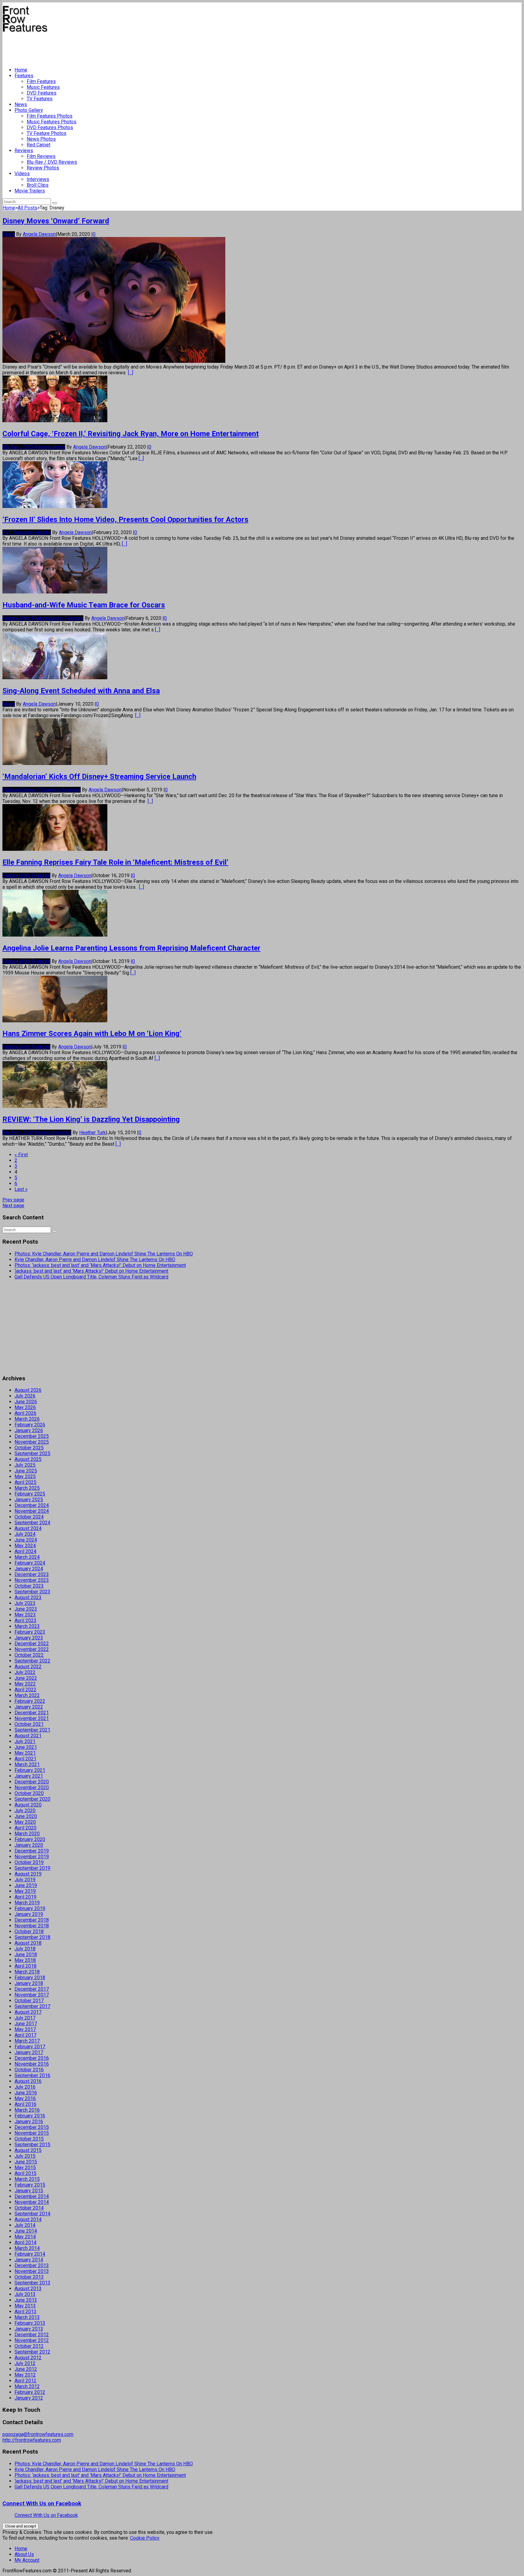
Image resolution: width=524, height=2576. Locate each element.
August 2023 (28, 1597)
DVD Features (42, 93)
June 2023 (26, 1609)
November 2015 (32, 2133)
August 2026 (28, 1390)
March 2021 (27, 1764)
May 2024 (25, 1546)
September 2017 (32, 2006)
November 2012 (32, 2340)
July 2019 (25, 1880)
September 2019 (32, 1868)
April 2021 (25, 1759)
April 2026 (25, 1413)
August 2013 (28, 2289)
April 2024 (25, 1551)
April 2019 (25, 1897)
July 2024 (25, 1534)
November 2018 (32, 1926)
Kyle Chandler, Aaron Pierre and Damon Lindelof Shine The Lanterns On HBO (95, 1260)
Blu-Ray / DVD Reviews (52, 162)
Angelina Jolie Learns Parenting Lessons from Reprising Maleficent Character (131, 948)
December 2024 (32, 1505)
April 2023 (25, 1620)
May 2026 (25, 1407)
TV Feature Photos (47, 133)
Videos (22, 174)
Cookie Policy (145, 2538)
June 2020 (26, 1816)
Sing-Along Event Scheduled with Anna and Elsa (81, 691)
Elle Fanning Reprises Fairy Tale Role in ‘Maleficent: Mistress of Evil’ (115, 862)
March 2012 (27, 2386)
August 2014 (28, 2219)
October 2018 (29, 1931)
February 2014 (30, 2254)
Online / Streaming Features (51, 790)
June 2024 (26, 1540)
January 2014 (29, 2260)
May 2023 (25, 1615)
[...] (131, 373)
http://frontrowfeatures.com (32, 2440)
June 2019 (26, 1885)
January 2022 (29, 1707)
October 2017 (29, 2001)
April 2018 (25, 1966)
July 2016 (25, 2087)
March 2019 (27, 1903)
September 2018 (32, 1937)
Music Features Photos (52, 122)
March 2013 (27, 2317)
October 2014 (29, 2208)
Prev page (13, 1200)
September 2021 (32, 1730)
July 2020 (25, 1811)
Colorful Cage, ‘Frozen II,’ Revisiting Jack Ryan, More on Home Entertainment (131, 434)
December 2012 (32, 2335)
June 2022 (26, 1678)
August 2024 (28, 1528)
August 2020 (28, 1805)
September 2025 (32, 1453)
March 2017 (27, 2041)
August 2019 (28, 1874)
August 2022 (28, 1667)
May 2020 (25, 1822)
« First (21, 1155)
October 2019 (29, 1862)
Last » (21, 1189)
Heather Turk (92, 1133)
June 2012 (26, 2369)
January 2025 (29, 1500)
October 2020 (29, 1793)
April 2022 (25, 1690)
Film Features (41, 81)
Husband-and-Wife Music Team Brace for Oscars (84, 605)
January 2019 (29, 1914)
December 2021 (32, 1713)
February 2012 (30, 2392)
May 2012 (25, 2375)
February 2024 (30, 1563)
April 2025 (25, 1482)
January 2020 (29, 1845)
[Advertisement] (113, 47)
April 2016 (25, 2104)
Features (24, 76)
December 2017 (32, 1989)
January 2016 (29, 2122)
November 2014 (32, 2202)
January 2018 (29, 1983)
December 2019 (32, 1851)
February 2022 (30, 1701)
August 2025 (28, 1459)
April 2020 (25, 1828)
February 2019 (30, 1908)
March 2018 (27, 1972)
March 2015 (27, 2179)
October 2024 (29, 1517)
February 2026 (30, 1425)
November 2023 (32, 1580)
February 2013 (30, 2323)
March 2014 (27, 2248)
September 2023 (32, 1592)
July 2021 (25, 1741)
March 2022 (27, 1695)
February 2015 (30, 2185)
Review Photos (43, 168)
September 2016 (32, 2075)
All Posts (27, 208)
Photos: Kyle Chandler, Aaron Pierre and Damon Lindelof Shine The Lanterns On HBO (104, 1254)
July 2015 (25, 2156)
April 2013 (25, 2312)
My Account (27, 2560)
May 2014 (25, 2237)
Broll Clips (38, 185)
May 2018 (25, 1960)
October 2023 (29, 1586)
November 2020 (32, 1787)
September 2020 (32, 1799)
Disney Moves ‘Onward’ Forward (56, 221)
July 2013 (25, 2294)
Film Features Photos (50, 116)
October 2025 (29, 1448)
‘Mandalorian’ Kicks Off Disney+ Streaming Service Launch (99, 777)
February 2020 (30, 1839)
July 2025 (25, 1465)
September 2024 (32, 1523)
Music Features (43, 87)
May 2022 (25, 1684)
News (21, 104)
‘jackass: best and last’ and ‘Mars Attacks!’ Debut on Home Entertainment (91, 1271)
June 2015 (26, 2162)
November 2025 (32, 1442)
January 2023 (29, 1638)
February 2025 (30, 1494)
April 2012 (25, 2381)
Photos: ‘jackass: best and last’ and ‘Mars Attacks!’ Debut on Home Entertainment (100, 1265)
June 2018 (26, 1955)
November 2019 (32, 1857)
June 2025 (26, 1471)
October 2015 (29, 2139)
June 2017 (26, 2024)
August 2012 (28, 2358)
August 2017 (28, 2012)
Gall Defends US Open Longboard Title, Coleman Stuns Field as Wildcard (91, 1277)
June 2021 (26, 1747)
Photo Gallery (29, 110)
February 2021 (30, 1770)
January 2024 (29, 1569)
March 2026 (27, 1419)
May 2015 (25, 2168)
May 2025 (25, 1477)
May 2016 (25, 2098)
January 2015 (29, 2191)
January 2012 (29, 2398)
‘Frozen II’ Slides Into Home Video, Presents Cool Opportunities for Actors (125, 520)
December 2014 (32, 2196)
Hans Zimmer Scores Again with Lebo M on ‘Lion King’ (92, 1034)
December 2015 (32, 2127)
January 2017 (29, 2052)
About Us (24, 2554)
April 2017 (25, 2035)
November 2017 (32, 1995)
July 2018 (25, 1949)
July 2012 (25, 2363)
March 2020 (27, 1834)
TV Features (40, 99)
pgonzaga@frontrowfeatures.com (38, 2434)
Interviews (38, 179)
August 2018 (28, 1943)
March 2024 (27, 1557)
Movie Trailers (30, 191)
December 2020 (32, 1782)
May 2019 (25, 1891)
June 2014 (26, 2231)
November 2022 (32, 1649)
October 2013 (29, 2277)
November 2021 (32, 1718)
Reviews (24, 150)
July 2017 (25, 2018)
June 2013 (26, 2300)
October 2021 (29, 1724)
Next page (13, 1206)
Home (21, 70)
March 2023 (27, 1626)
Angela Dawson (39, 234)
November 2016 (32, 2064)
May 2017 (25, 2029)
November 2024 (32, 1511)
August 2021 (28, 1736)
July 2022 (25, 1672)
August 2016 (28, 2081)
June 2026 (26, 1402)
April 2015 (25, 2173)
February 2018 (30, 1978)
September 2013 (32, 2283)
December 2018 (32, 1920)
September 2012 (32, 2352)
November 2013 (32, 2271)
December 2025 (32, 1436)
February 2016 (30, 2116)
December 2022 (32, 1644)
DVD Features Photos (50, 127)
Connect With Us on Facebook (42, 2504)
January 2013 (29, 2329)
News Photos (41, 139)
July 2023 (25, 1603)
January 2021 (29, 1776)
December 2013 (32, 2265)
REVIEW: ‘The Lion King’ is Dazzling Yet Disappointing (91, 1119)
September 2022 (32, 1661)
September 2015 (32, 2145)
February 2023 (30, 1632)
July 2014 (25, 2225)
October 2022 (29, 1655)
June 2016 (26, 2093)
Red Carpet (39, 145)
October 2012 (29, 2346)
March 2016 (27, 2110)
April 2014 (25, 2242)
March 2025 (27, 1488)
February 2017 (30, 2047)
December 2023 (32, 1574)
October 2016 (29, 2070)
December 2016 (32, 2058)
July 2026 (25, 1396)
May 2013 (25, 2306)
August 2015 (28, 2150)
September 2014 (32, 2214)
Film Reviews (41, 156)
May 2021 (25, 1753)
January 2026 (29, 1430)
